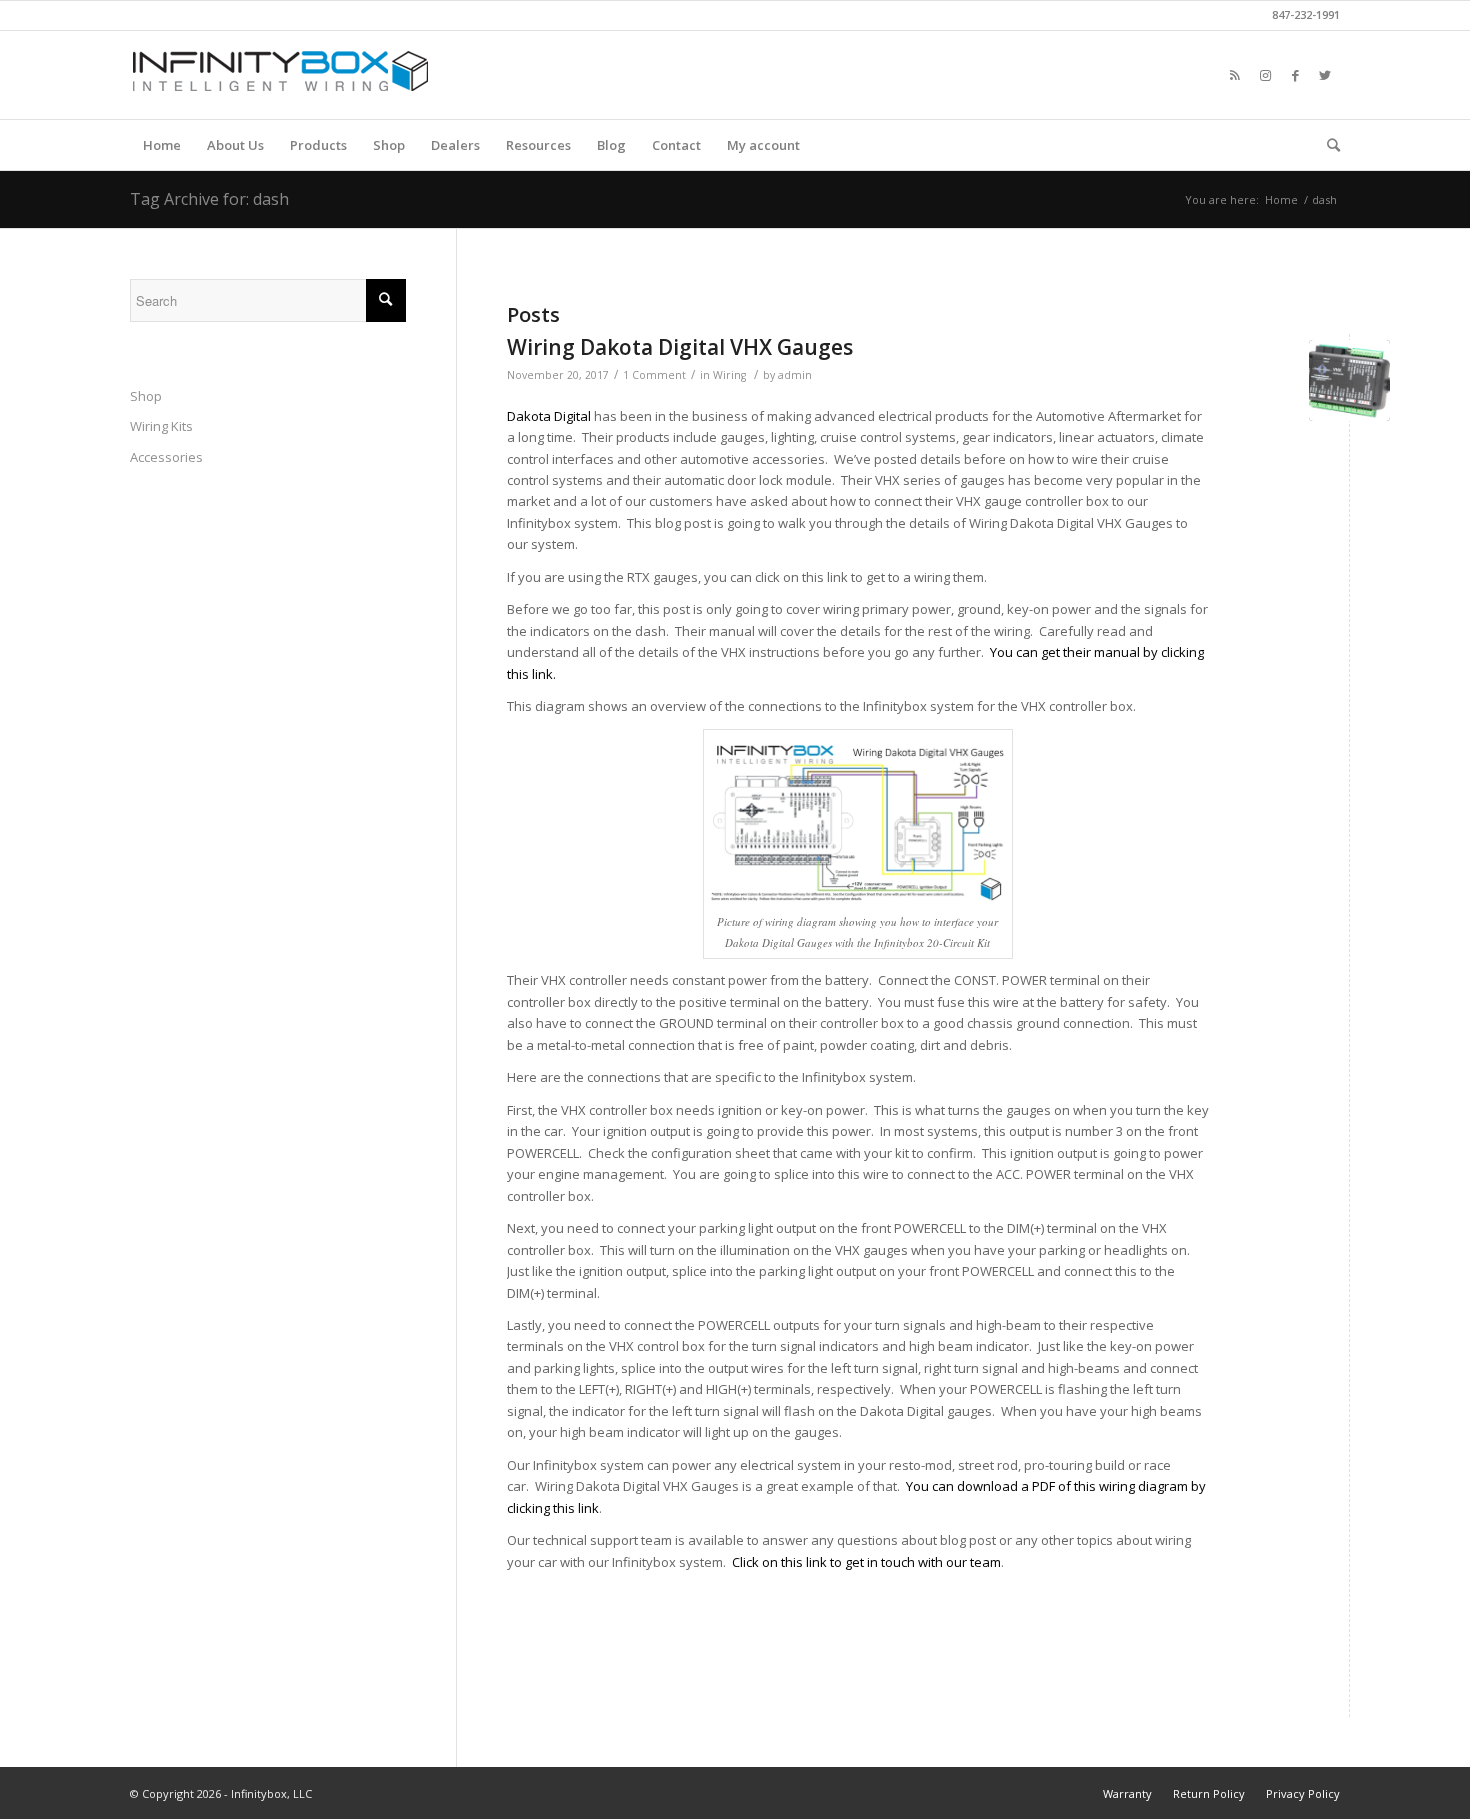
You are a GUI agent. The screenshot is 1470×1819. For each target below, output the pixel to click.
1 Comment (654, 375)
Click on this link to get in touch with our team (866, 1562)
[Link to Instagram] (1265, 75)
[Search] (1327, 145)
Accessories (166, 457)
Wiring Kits (161, 426)
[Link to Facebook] (1295, 75)
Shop (146, 396)
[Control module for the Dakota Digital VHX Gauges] (1349, 380)
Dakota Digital (549, 416)
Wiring (729, 375)
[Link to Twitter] (1325, 75)
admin (795, 375)
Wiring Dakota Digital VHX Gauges (680, 347)
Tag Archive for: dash (209, 199)
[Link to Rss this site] (1235, 75)
